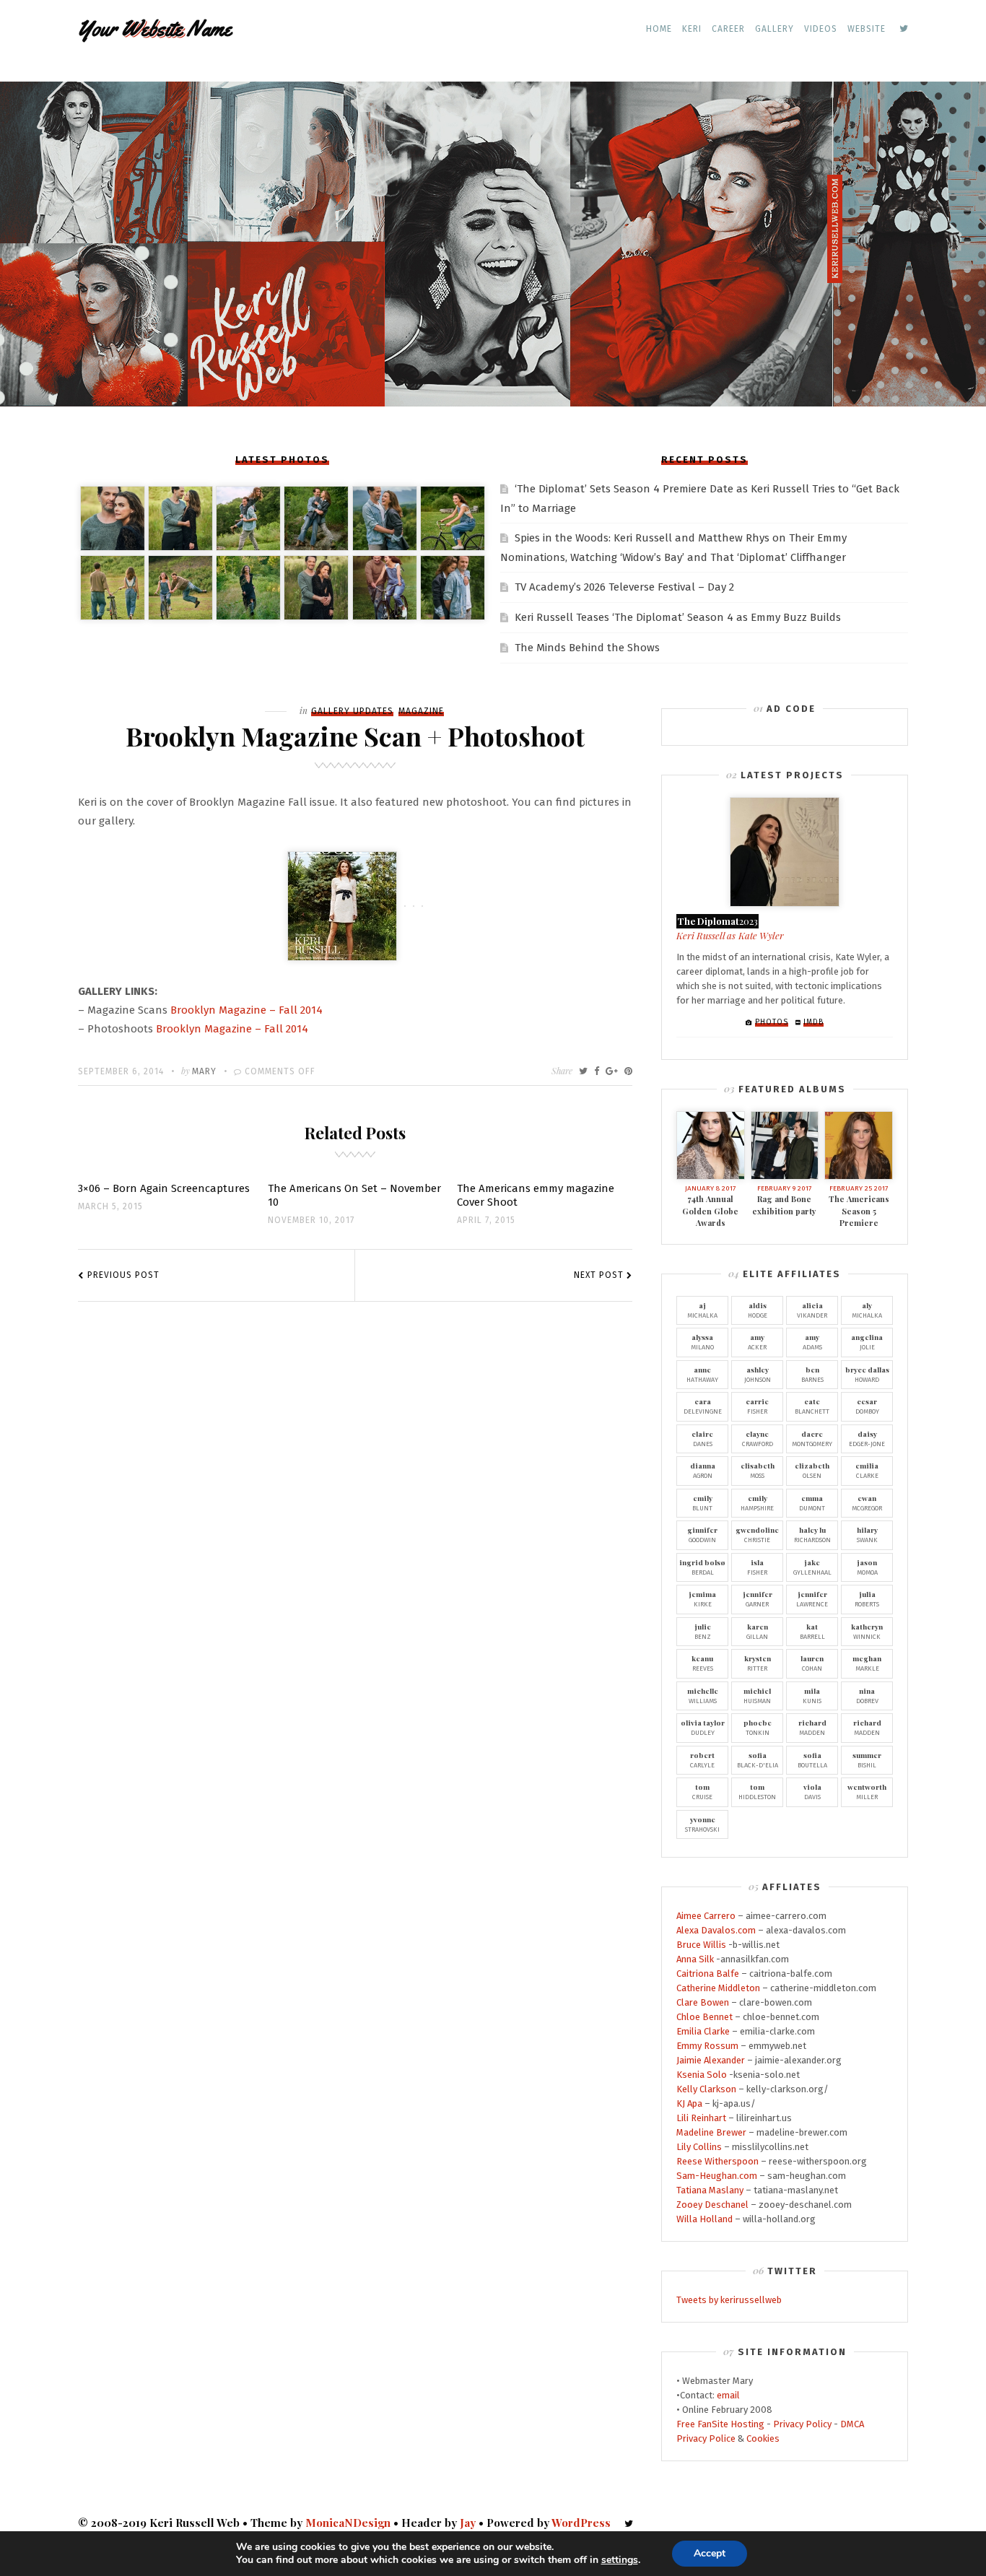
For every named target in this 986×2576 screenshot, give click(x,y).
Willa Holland (704, 2219)
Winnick (867, 1631)
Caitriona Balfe (708, 1974)
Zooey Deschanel (712, 2205)
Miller (867, 1791)
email (728, 2395)
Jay (468, 2523)
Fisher (757, 1406)
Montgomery (812, 1438)
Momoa (867, 1567)
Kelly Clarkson (706, 2089)
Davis (812, 1791)
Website (867, 29)
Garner (758, 1598)
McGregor (867, 1502)
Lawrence (812, 1598)
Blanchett (812, 1406)
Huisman (757, 1695)
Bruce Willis (701, 1945)
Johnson (758, 1374)
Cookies (763, 2438)
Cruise (702, 1791)
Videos (821, 29)
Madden (812, 1727)
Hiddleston (757, 1791)
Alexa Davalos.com (716, 1930)
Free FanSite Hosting (720, 2424)
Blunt (702, 1502)
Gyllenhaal (812, 1567)
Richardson (812, 1534)
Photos (772, 1022)
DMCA (852, 2424)
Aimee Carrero (706, 1916)
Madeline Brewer (711, 2132)
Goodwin (702, 1534)
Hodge (758, 1310)
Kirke (702, 1598)
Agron (703, 1470)
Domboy (867, 1406)
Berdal (702, 1567)
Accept (710, 2553)
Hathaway (702, 1374)
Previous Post (123, 1275)
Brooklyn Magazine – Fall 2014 (247, 1010)
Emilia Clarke (703, 2031)
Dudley (703, 1727)
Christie (757, 1534)
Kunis (812, 1695)
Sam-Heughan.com (717, 2176)
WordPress (581, 2523)
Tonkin (758, 1727)
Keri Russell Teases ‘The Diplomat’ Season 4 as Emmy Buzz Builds (678, 617)
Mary (204, 1071)
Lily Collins (699, 2147)
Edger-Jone (867, 1438)
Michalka (702, 1310)
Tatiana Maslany (710, 2190)
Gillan (757, 1631)
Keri (692, 29)
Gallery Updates (352, 711)
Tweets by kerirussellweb (729, 2300)
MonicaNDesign (348, 2523)
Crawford (758, 1438)
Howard (867, 1374)
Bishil (867, 1759)
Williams (703, 1695)
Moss (758, 1470)
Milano (702, 1341)
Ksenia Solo (702, 2075)
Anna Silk (695, 1959)
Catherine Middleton (718, 1988)
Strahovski (702, 1824)
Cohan (812, 1663)
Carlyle (702, 1759)
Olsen (812, 1470)
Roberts (867, 1598)
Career (728, 29)
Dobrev (867, 1695)
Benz (703, 1631)
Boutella (812, 1759)
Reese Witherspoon (717, 2161)
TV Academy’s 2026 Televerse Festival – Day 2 (624, 587)
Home (659, 29)
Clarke (867, 1470)
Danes (702, 1438)
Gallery (775, 29)
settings (620, 2560)
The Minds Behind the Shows (587, 648)
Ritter (758, 1663)
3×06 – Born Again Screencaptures (164, 1188)
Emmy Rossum (707, 2046)
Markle (867, 1663)
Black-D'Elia (758, 1759)
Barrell (812, 1631)
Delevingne (703, 1406)
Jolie (867, 1341)
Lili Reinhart (701, 2118)
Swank (867, 1534)
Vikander (812, 1310)
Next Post (599, 1275)
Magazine (421, 711)
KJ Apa (689, 2103)
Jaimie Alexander (711, 2060)
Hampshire (757, 1502)
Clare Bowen (703, 2002)
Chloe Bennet (704, 2017)
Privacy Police (706, 2438)
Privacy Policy (802, 2424)
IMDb (813, 1022)
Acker (757, 1341)
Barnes (812, 1374)
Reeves (702, 1663)
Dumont (812, 1502)
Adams (812, 1341)
